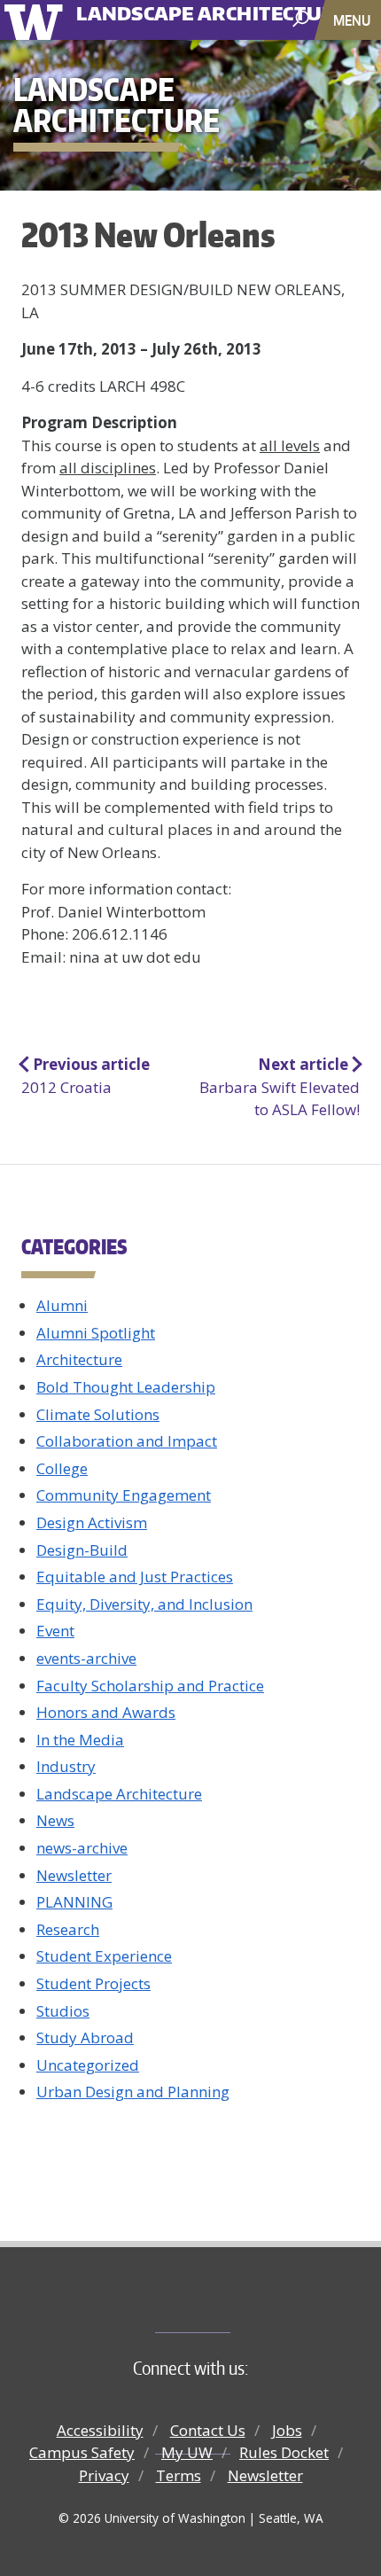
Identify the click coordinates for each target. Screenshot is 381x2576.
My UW (187, 2452)
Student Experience (104, 1956)
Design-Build (82, 1550)
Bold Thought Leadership (126, 1387)
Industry (66, 1766)
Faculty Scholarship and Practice (150, 1686)
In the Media (80, 1740)
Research (68, 1929)
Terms (179, 2475)
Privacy (104, 2475)
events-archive (86, 1658)
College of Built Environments (226, 2303)
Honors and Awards (106, 1712)
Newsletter (74, 1875)
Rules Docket (284, 2452)
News (55, 1820)
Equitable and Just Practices (135, 1577)
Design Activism (92, 1522)
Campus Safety (82, 2452)
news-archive (82, 1848)
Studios (63, 2011)
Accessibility (100, 2430)
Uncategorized (88, 2065)
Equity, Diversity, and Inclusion (144, 1604)
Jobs (287, 2430)
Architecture (79, 1359)
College (62, 1468)
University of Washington (37, 20)
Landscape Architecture (119, 1794)
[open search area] (303, 19)
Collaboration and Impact (127, 1441)
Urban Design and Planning (133, 2092)
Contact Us (208, 2430)
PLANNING (74, 1902)
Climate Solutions (98, 1414)
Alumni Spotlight (96, 1333)
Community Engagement (124, 1495)
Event (55, 1631)
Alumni (62, 1305)
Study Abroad (85, 2037)
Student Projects (93, 1983)
